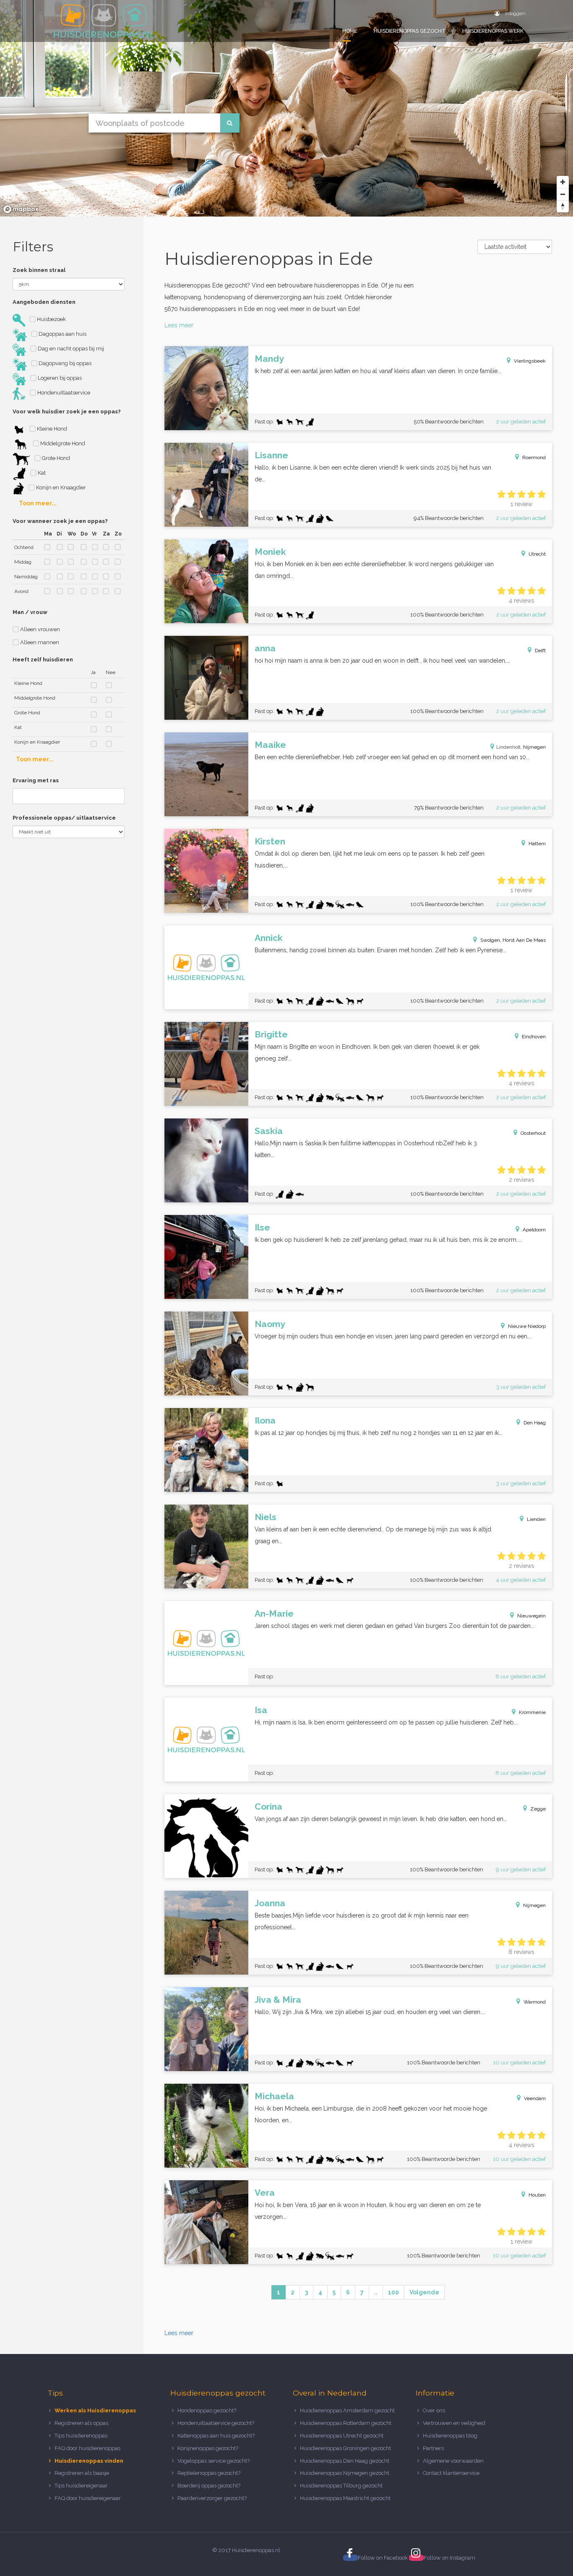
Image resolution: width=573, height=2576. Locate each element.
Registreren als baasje (82, 2473)
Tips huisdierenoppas (81, 2436)
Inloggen (515, 13)
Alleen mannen (39, 642)
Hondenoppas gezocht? (207, 2410)
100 (393, 2292)
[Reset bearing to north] (563, 206)
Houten (537, 2195)
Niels (266, 1517)
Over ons (434, 2410)
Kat (41, 473)
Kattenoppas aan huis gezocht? (216, 2436)
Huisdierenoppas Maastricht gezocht (345, 2498)
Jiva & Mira (278, 2000)
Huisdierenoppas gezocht (410, 31)
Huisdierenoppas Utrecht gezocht (342, 2436)
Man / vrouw (30, 612)
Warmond (535, 2002)
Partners (433, 2448)
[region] (286, 108)
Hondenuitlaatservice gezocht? (216, 2423)
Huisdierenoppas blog (450, 2436)
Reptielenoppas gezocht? (209, 2473)
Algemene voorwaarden (453, 2461)
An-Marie (274, 1613)
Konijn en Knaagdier (60, 487)
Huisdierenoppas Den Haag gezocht (345, 2461)
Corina (268, 1807)
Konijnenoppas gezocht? (208, 2448)
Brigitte (271, 1034)
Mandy (269, 359)
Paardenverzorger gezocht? (212, 2498)
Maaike (270, 745)
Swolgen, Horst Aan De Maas (513, 940)
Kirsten (270, 841)
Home (350, 31)
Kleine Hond (51, 429)
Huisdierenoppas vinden (89, 2461)
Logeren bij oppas (59, 378)
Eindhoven (534, 1037)
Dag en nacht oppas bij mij (70, 349)
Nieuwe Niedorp (527, 1326)
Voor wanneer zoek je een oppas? (60, 521)
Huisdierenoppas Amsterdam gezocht (347, 2410)
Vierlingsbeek (530, 361)
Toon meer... (38, 503)
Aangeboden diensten (44, 302)
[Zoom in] (563, 182)
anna (265, 648)
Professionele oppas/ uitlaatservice (64, 818)
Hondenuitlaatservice (63, 393)
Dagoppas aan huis (62, 334)
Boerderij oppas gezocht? (209, 2486)
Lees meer (179, 325)
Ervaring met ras (36, 780)
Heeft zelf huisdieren (43, 660)
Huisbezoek (51, 319)
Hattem (537, 844)
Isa (261, 1710)
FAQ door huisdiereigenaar (88, 2498)
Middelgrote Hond (62, 443)
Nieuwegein (531, 1616)
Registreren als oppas (81, 2423)
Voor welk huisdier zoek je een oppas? (67, 411)
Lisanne (271, 455)
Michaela (274, 2096)
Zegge (538, 1809)
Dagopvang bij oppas (64, 363)
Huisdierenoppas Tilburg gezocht (341, 2486)
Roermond (534, 457)
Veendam (535, 2098)
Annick (269, 938)
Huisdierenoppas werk (493, 31)
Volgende (424, 2292)
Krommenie (532, 1712)
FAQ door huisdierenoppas (88, 2448)
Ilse (262, 1227)
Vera (265, 2193)
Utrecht (537, 554)
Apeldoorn (534, 1230)
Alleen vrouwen (39, 629)
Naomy (270, 1324)
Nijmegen (534, 747)
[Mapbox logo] (21, 209)
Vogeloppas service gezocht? (214, 2461)
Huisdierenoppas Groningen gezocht (345, 2448)
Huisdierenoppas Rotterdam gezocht (346, 2423)
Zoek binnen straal (39, 270)
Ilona (265, 1420)
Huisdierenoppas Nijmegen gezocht (345, 2473)
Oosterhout (533, 1133)
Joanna (270, 1903)
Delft (540, 651)
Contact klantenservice (451, 2473)
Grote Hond (55, 458)
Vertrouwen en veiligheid (454, 2423)
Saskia (269, 1131)
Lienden (536, 1519)
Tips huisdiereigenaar (81, 2486)
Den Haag (535, 1423)
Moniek (270, 552)
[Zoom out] (563, 194)
